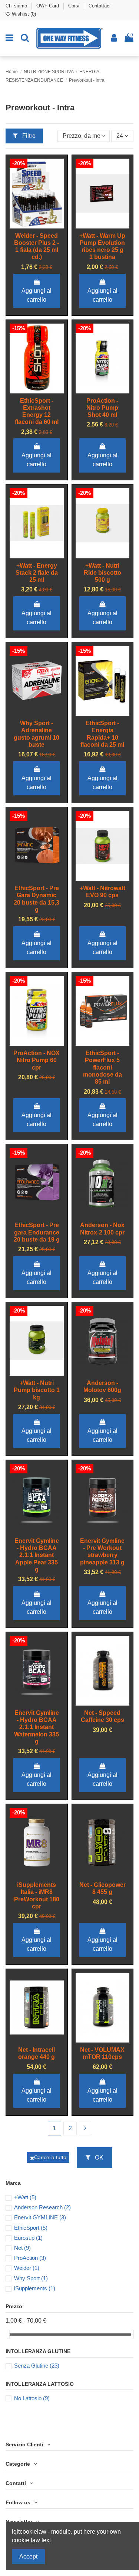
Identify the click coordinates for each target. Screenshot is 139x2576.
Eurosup (28, 2238)
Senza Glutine (37, 2366)
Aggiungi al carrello (37, 295)
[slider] (8, 2334)
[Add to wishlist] (31, 220)
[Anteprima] (37, 231)
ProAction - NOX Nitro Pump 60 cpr (37, 1060)
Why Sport (31, 2278)
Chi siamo (17, 6)
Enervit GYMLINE (40, 2217)
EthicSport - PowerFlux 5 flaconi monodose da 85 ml (102, 1067)
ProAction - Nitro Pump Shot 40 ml (102, 408)
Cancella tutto (50, 2157)
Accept (28, 2556)
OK (98, 2158)
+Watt (25, 2197)
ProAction (30, 2258)
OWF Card (48, 6)
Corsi (75, 6)
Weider (27, 2268)
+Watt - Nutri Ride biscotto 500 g (102, 573)
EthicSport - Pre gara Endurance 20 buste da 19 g (37, 1232)
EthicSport (31, 2228)
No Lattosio (32, 2398)
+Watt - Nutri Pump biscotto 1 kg (37, 1390)
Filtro (28, 136)
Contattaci (100, 6)
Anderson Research (42, 2207)
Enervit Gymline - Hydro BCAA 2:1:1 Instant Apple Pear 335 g (37, 1555)
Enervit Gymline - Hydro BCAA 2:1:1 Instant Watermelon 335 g (37, 1727)
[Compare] (43, 220)
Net (22, 2248)
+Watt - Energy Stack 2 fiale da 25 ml (37, 573)
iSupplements (35, 2288)
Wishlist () (23, 14)
